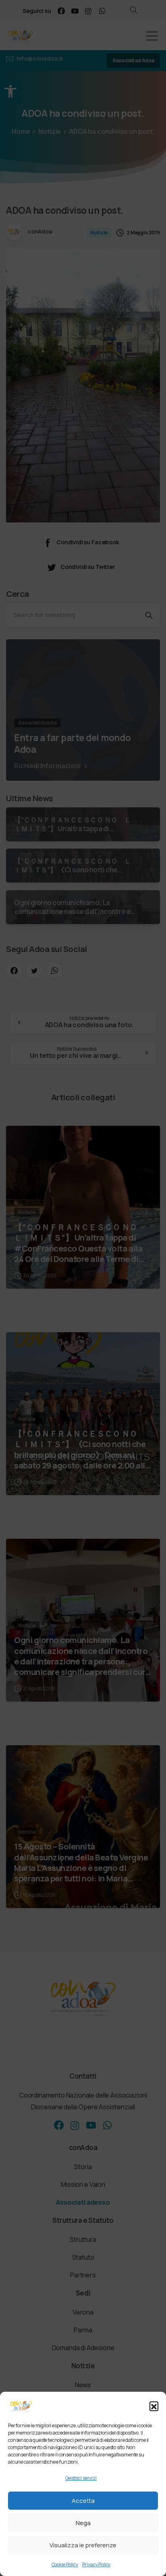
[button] (154, 2406)
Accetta (83, 2501)
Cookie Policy (65, 2564)
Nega (83, 2523)
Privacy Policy (96, 2564)
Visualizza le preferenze (83, 2545)
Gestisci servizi (81, 2478)
